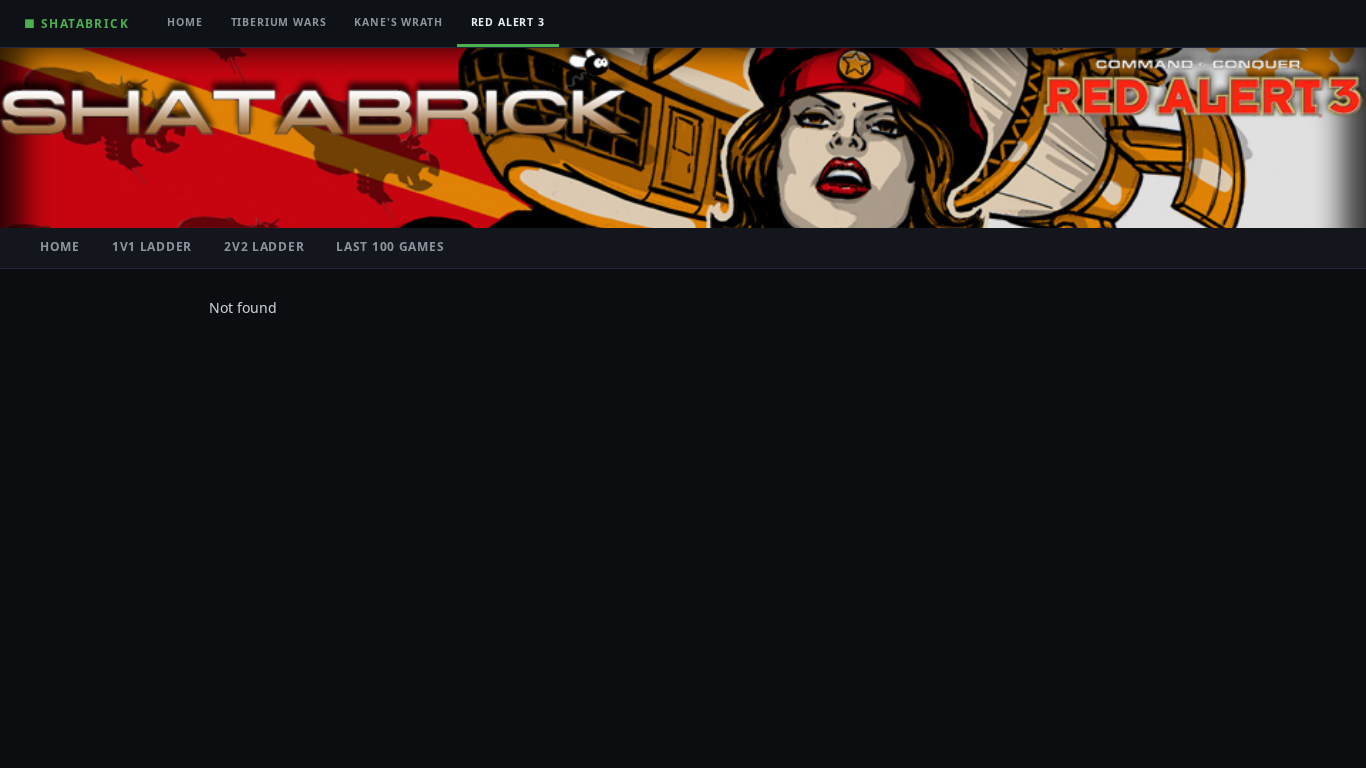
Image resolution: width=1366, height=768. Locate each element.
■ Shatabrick (76, 23)
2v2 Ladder (264, 246)
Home (184, 22)
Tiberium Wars (279, 22)
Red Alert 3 (508, 22)
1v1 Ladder (152, 246)
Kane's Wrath (398, 22)
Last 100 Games (390, 246)
